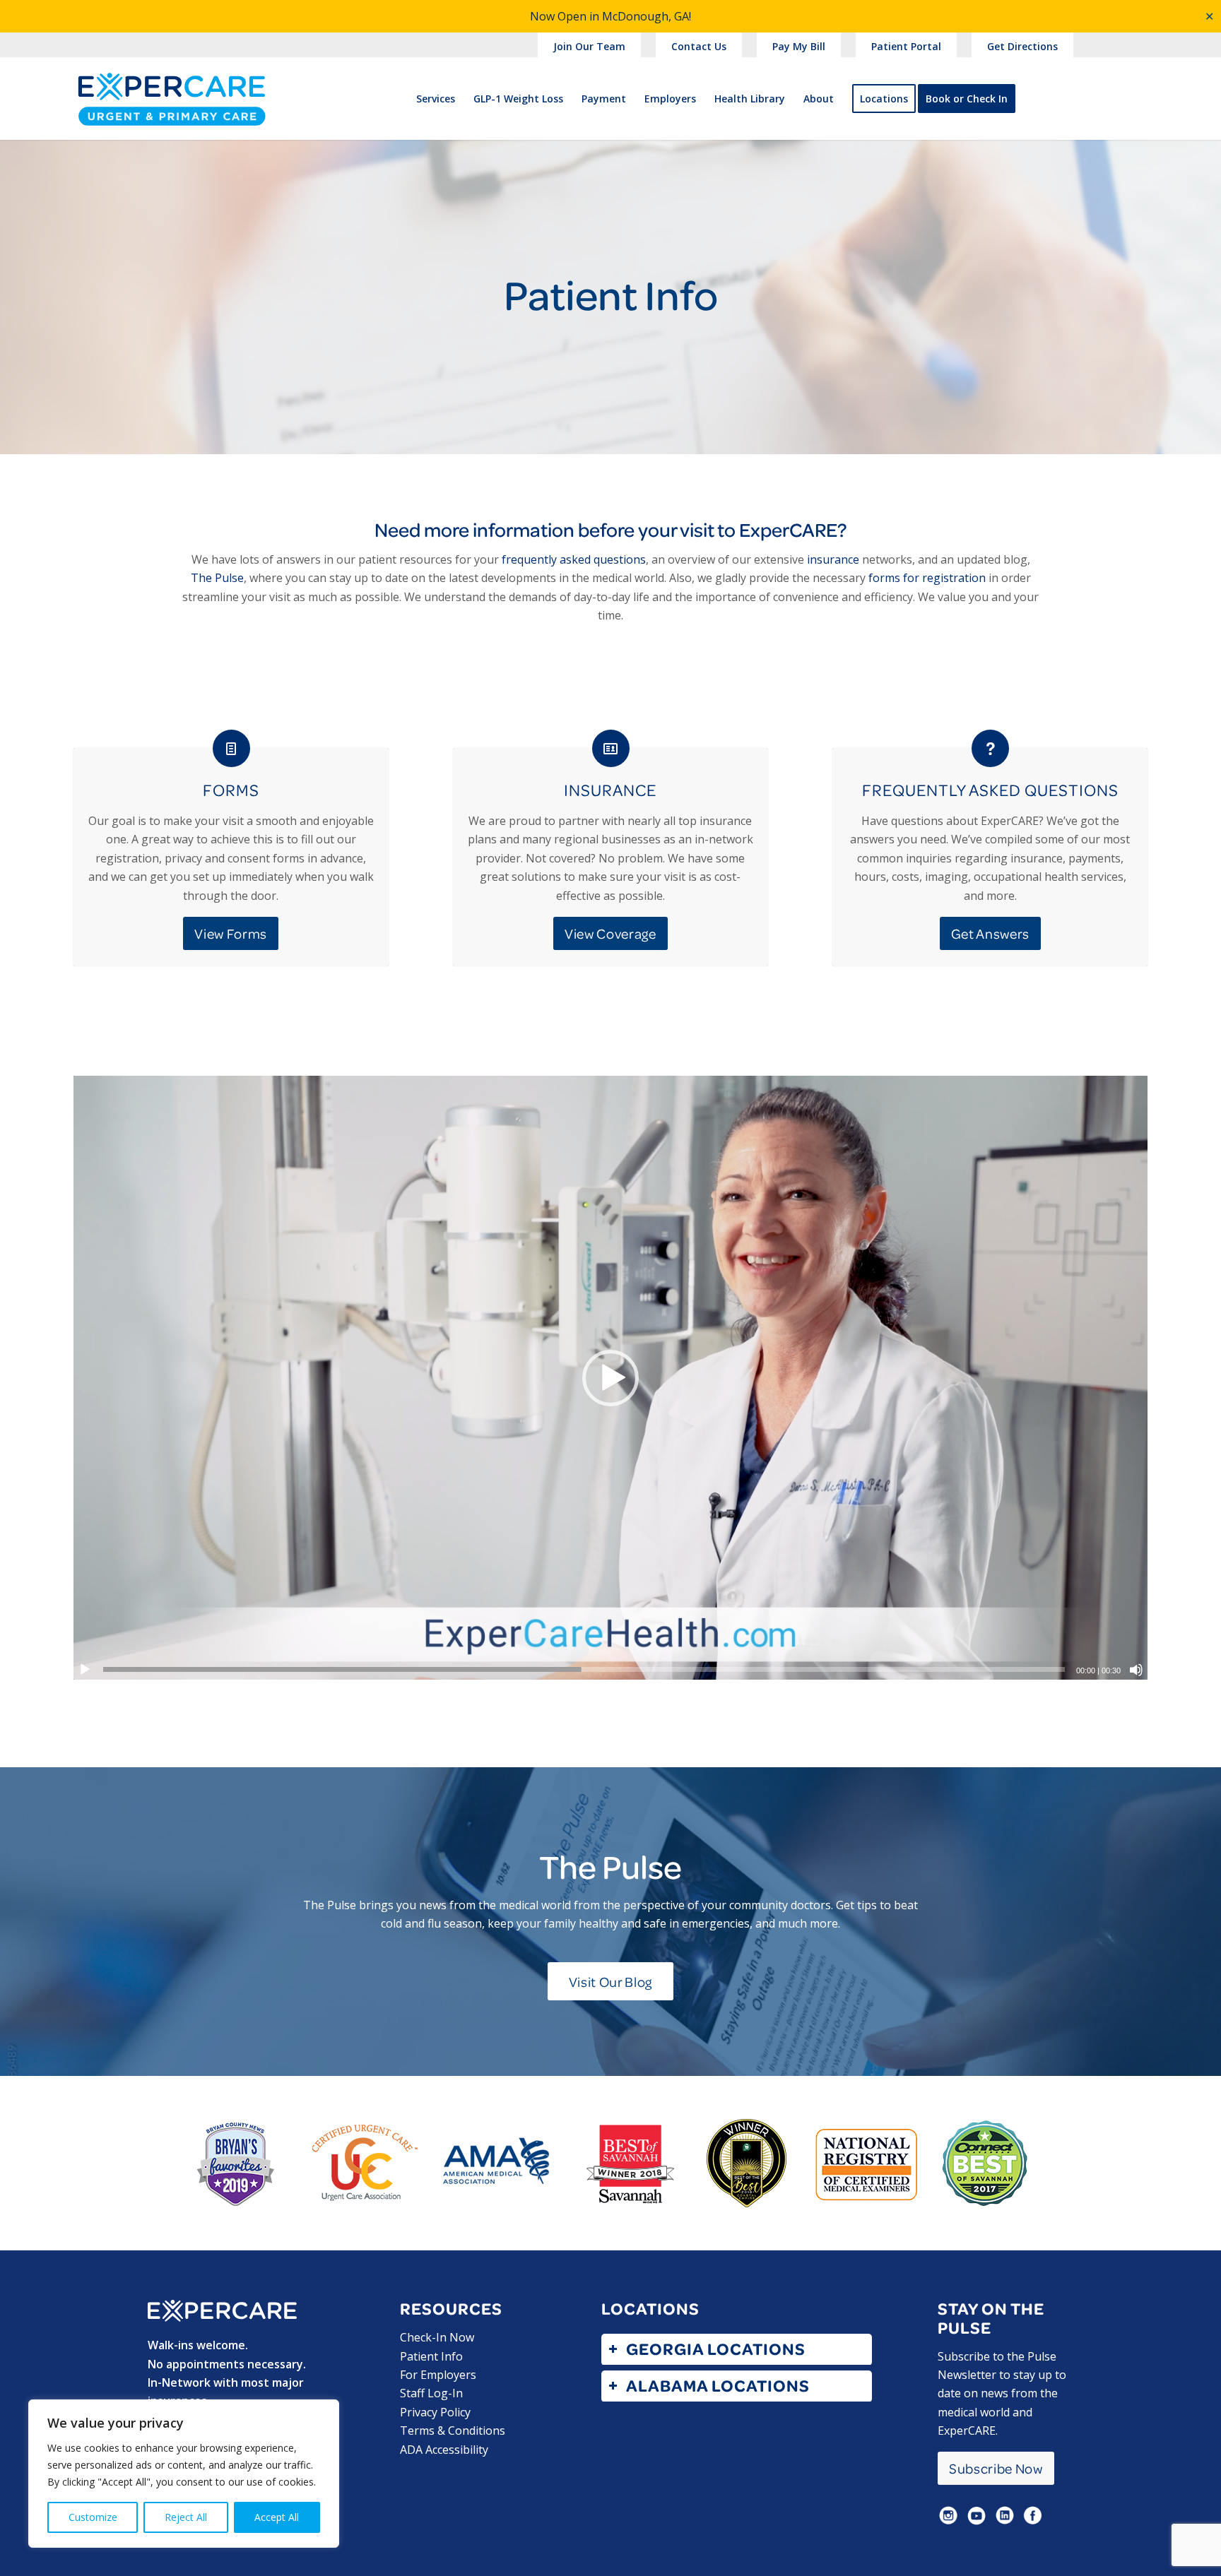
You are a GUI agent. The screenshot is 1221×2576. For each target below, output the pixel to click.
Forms (231, 790)
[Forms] (231, 748)
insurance (833, 559)
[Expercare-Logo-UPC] (172, 111)
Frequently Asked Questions (990, 790)
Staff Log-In (431, 2393)
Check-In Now (437, 2337)
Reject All (186, 2517)
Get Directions (1022, 46)
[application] (611, 1378)
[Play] (85, 1670)
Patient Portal (906, 46)
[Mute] (1136, 1670)
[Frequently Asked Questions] (990, 748)
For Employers (438, 2375)
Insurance (610, 790)
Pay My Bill (799, 46)
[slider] (584, 1669)
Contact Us (699, 46)
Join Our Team (589, 46)
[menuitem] (590, 47)
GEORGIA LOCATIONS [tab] (716, 2349)
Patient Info (431, 2356)
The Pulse (217, 578)
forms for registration (927, 578)
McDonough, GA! (647, 16)
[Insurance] (611, 748)
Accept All (277, 2517)
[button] (610, 1378)
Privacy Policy (435, 2412)
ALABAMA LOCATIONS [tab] (718, 2386)
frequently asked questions (574, 559)
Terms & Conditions (453, 2430)
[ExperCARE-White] (222, 2311)
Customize (93, 2517)
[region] (184, 2474)
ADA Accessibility (444, 2450)
